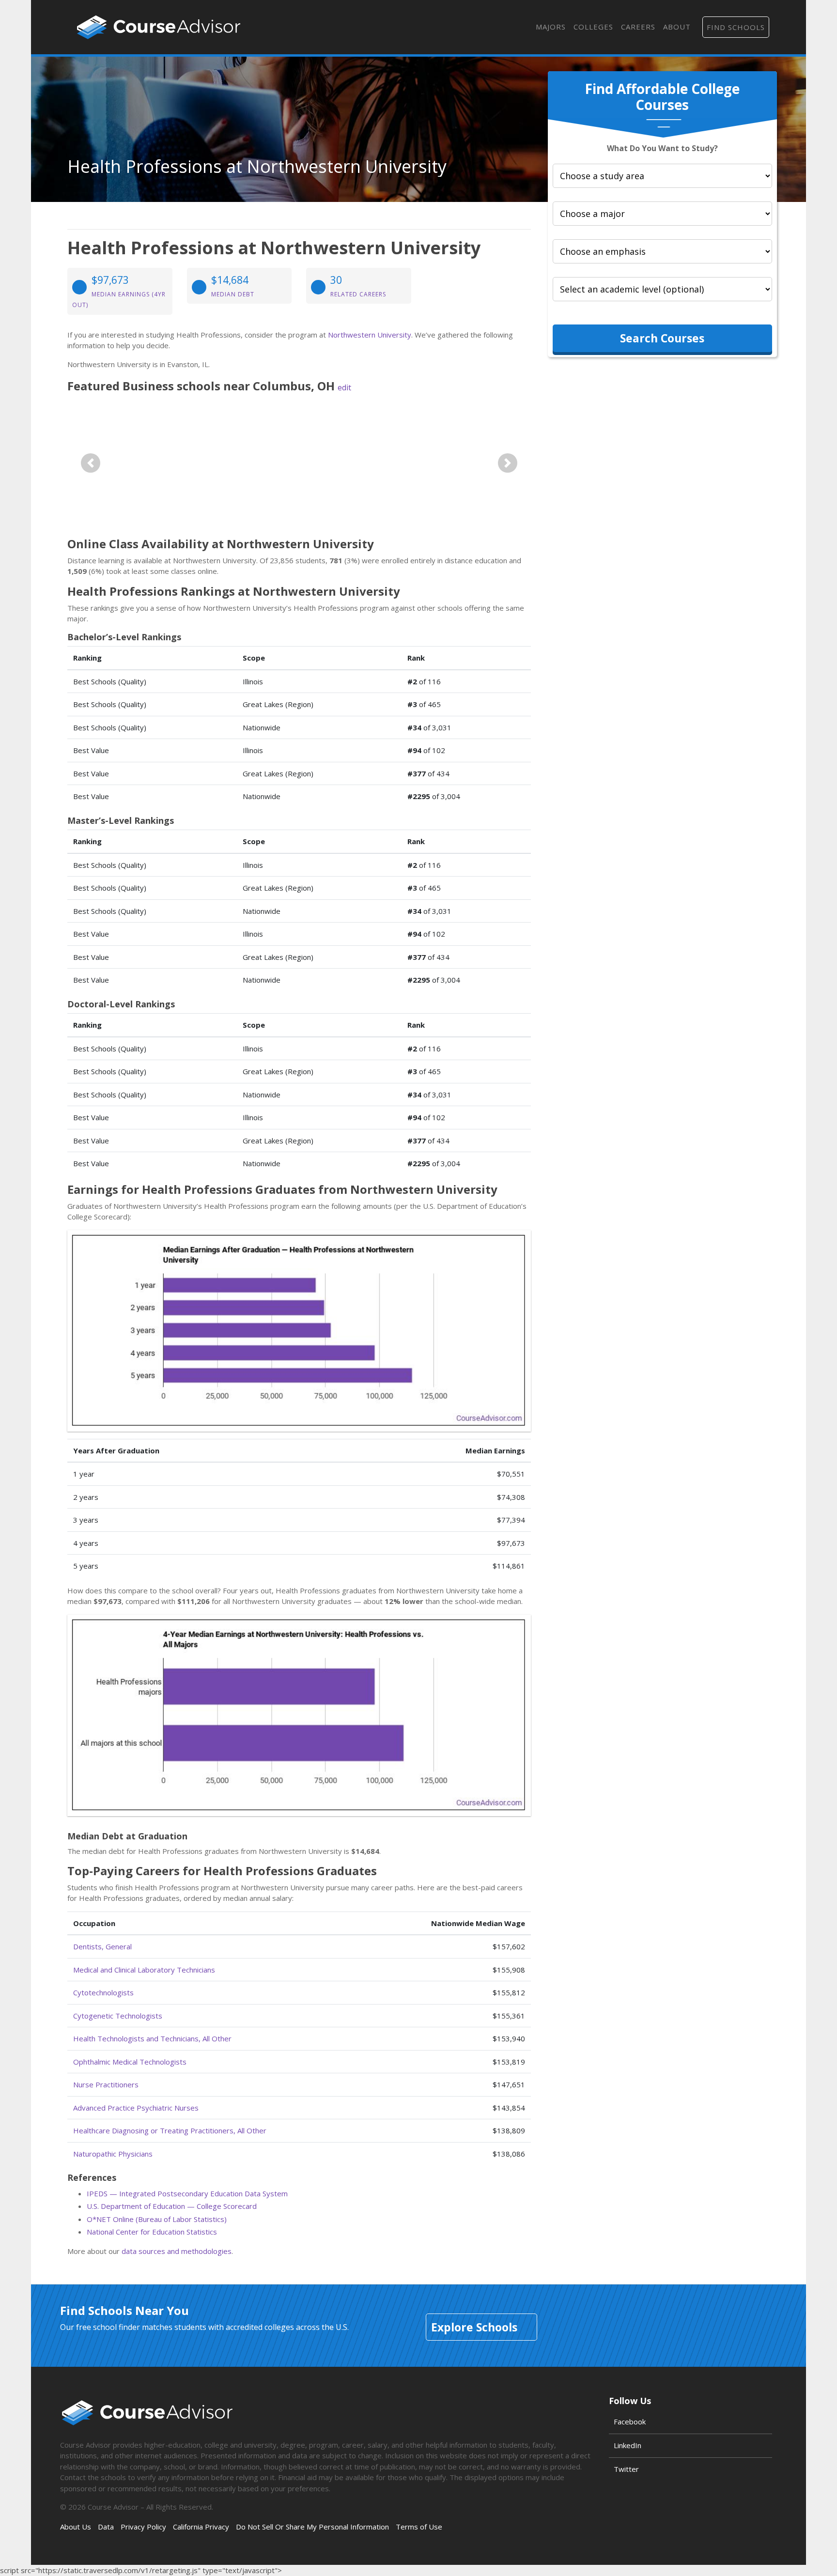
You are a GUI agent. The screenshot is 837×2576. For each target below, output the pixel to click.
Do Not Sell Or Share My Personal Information (312, 2527)
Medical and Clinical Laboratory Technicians (144, 1970)
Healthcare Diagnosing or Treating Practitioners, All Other (170, 2130)
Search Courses (662, 338)
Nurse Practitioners (106, 2084)
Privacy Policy (143, 2527)
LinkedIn (628, 2445)
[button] (91, 463)
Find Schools (736, 27)
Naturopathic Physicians (113, 2154)
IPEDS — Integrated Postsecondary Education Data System (187, 2193)
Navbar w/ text (159, 27)
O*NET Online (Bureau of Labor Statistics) (157, 2219)
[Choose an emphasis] (662, 251)
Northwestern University (370, 335)
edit (344, 387)
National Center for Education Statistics (152, 2232)
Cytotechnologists (103, 1992)
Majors (551, 27)
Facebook (630, 2422)
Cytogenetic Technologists (118, 2016)
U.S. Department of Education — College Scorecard (172, 2206)
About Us (76, 2527)
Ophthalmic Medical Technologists (130, 2062)
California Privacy (201, 2527)
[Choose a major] (662, 214)
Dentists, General (102, 1946)
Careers (638, 27)
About (677, 27)
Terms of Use (419, 2527)
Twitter (626, 2469)
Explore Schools (474, 2327)
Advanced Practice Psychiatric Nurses (136, 2108)
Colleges (593, 27)
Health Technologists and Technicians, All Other (152, 2038)
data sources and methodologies (177, 2251)
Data (106, 2527)
